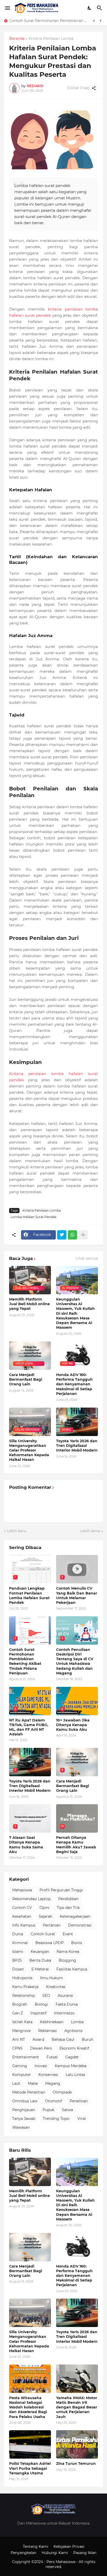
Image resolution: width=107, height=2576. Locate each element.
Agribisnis (73, 2031)
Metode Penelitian (29, 2092)
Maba (33, 2083)
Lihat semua (87, 1258)
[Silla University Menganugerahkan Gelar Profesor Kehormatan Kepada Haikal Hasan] (30, 2313)
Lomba (77, 2022)
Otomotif (53, 2101)
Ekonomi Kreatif (74, 2048)
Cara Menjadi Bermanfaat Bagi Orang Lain (26, 1379)
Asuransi (65, 1996)
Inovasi (41, 2066)
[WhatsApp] (72, 1235)
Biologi (41, 2004)
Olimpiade (62, 2092)
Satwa (67, 2110)
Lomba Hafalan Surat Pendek (34, 1217)
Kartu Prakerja (25, 1987)
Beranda (17, 39)
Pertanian (52, 1925)
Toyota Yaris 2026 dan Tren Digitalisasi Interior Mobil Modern (77, 1446)
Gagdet (72, 2057)
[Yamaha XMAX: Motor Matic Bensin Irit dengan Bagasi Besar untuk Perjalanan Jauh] (77, 2379)
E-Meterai (40, 1969)
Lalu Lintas (75, 2075)
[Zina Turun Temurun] (77, 2444)
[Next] (101, 21)
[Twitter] (62, 1235)
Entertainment (26, 2057)
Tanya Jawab (24, 2119)
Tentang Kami (36, 2547)
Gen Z (18, 2013)
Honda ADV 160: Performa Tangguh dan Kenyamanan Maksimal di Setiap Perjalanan (74, 1384)
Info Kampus (24, 1925)
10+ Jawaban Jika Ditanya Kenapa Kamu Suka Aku (73, 1725)
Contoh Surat (43, 1934)
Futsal (52, 2057)
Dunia (18, 1934)
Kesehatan (22, 1916)
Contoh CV (22, 1908)
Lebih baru (17, 1531)
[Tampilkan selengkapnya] (83, 1235)
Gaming (20, 2066)
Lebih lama (90, 1531)
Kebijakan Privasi (69, 2547)
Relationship (24, 1996)
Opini (44, 1908)
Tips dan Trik (68, 1908)
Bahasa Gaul (63, 2039)
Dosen (18, 1969)
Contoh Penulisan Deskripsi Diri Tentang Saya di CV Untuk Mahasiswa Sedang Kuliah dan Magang (75, 1661)
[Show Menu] (7, 8)
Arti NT (19, 2039)
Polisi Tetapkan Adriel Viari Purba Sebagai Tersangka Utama (30, 2468)
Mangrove (21, 2031)
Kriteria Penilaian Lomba (51, 39)
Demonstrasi (80, 1925)
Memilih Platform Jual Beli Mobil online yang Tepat (29, 1304)
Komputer (22, 2075)
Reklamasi (48, 2031)
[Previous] (94, 21)
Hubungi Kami (55, 2553)
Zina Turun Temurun (76, 2464)
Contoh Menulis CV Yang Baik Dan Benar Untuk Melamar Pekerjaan (77, 1595)
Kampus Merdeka (71, 2066)
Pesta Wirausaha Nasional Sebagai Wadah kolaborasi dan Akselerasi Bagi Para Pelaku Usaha (28, 2407)
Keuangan (40, 1952)
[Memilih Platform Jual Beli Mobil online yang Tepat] (30, 2172)
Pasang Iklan (85, 2553)
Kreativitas (56, 1987)
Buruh (88, 2039)
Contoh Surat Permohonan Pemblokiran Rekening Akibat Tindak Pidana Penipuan (49, 21)
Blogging (67, 1960)
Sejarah (45, 1916)
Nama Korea (68, 1952)
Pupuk (48, 2110)
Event (68, 1934)
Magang (53, 2083)
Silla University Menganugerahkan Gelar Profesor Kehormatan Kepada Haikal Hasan (29, 1450)
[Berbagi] (94, 88)
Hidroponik (22, 1978)
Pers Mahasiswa (61, 2562)
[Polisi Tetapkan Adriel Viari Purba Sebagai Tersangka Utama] (30, 2444)
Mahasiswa (22, 1890)
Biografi (20, 2004)
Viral (82, 2119)
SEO (46, 1996)
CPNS (17, 2048)
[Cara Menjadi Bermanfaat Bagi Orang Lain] (30, 2247)
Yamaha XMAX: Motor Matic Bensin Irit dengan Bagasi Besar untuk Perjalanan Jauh (77, 2407)
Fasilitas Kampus (72, 1969)
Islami (18, 1952)
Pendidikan (68, 1899)
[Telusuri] (100, 8)
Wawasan (21, 2127)
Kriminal (20, 1943)
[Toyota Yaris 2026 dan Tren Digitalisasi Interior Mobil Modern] (77, 2313)
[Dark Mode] (90, 8)
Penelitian (79, 2101)
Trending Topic (56, 2119)
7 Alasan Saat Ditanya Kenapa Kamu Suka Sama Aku (26, 1845)
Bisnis (77, 1943)
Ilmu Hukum (51, 1978)
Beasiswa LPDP (49, 1943)
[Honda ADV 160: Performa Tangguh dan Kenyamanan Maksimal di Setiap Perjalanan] (77, 2247)
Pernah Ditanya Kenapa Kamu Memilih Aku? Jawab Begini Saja (76, 1845)
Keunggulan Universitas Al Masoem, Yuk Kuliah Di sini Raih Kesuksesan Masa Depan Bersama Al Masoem (75, 1313)
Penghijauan (24, 2110)
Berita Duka (40, 1960)
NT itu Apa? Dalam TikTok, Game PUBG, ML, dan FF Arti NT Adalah (29, 1727)
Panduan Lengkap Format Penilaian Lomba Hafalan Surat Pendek (29, 1595)
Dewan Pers (41, 2048)
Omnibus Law (25, 2101)
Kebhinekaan (52, 2022)
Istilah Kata (22, 2022)
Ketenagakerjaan (75, 1916)
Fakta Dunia (67, 2004)
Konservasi (48, 2075)
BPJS (17, 1960)
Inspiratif (38, 2013)
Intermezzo (64, 2013)
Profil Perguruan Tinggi (61, 1890)
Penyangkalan (24, 2553)
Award (38, 2039)
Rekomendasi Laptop (31, 1899)
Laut (16, 2083)
